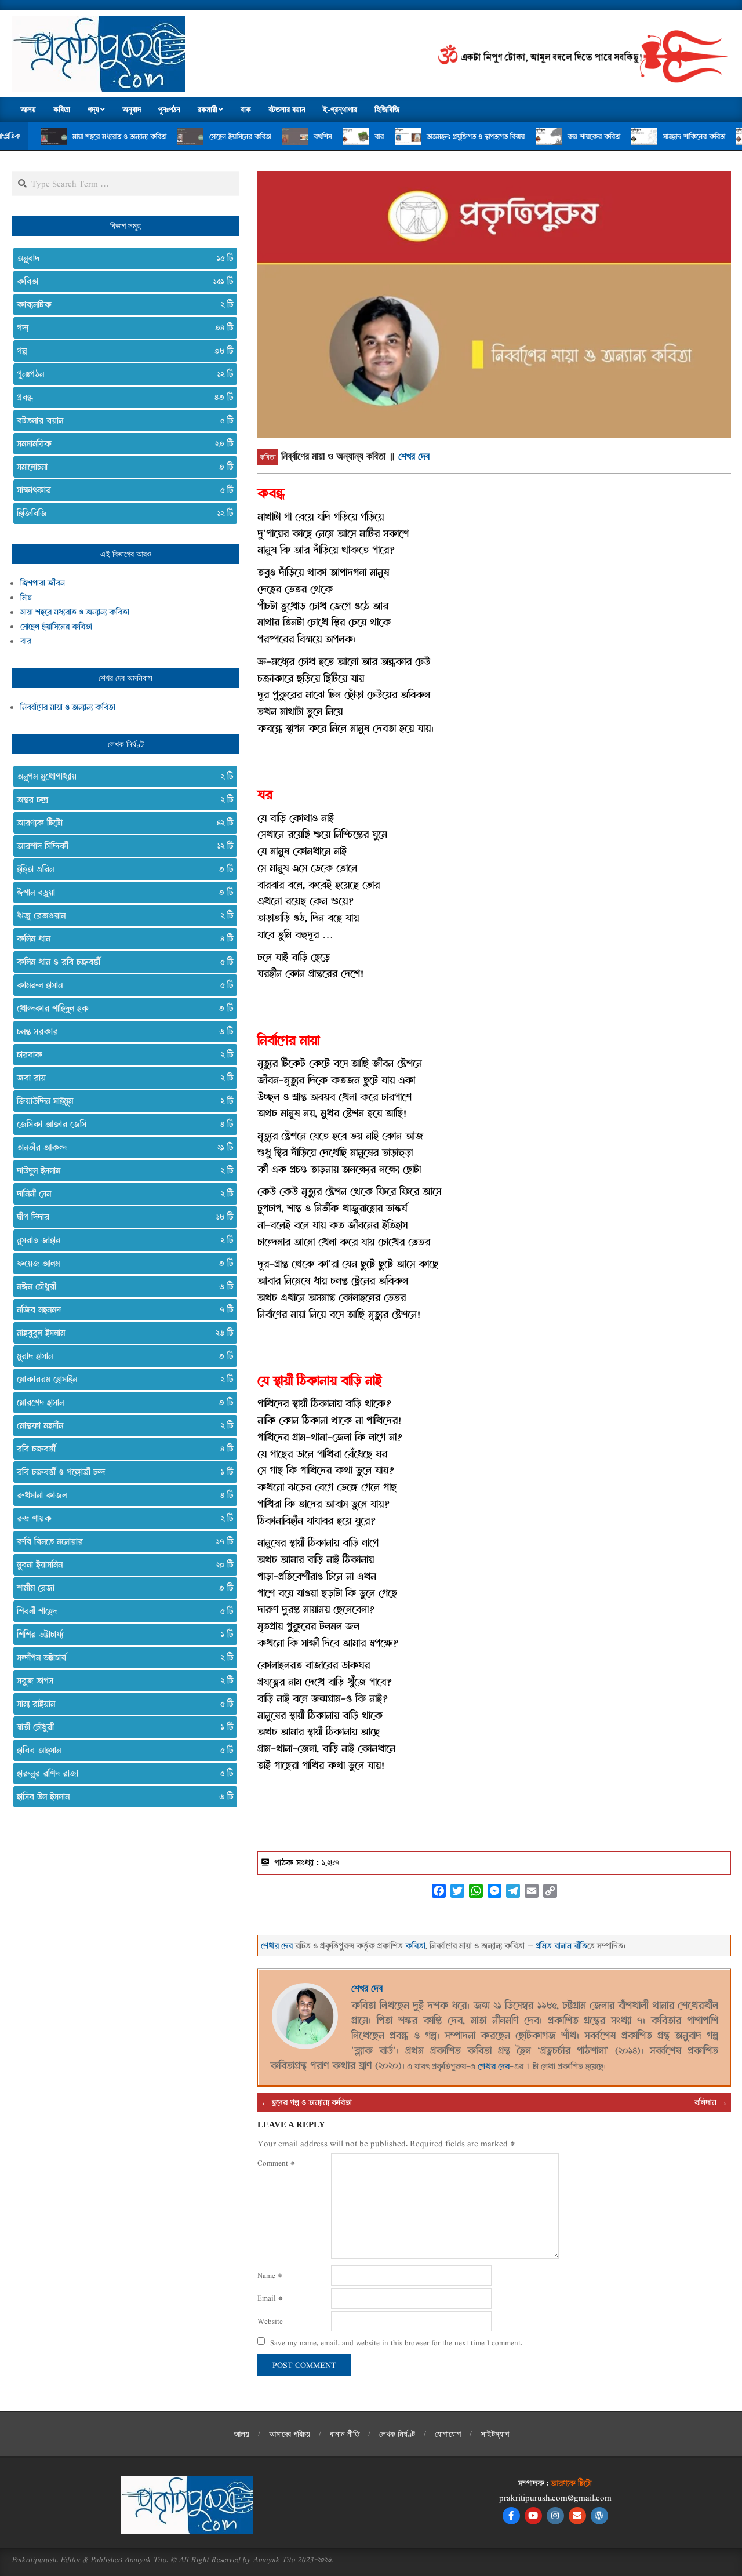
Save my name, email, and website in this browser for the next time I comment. (396, 2342)
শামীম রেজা (121, 1588)
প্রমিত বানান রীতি (561, 1946)
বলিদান (705, 2102)
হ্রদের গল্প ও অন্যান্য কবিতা (312, 2102)
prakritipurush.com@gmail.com (555, 2497)
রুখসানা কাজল (121, 1495)
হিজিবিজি (121, 513)
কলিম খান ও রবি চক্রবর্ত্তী (121, 962)
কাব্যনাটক (121, 304)
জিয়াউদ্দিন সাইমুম (121, 1101)
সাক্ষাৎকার (121, 490)
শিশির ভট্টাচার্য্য (121, 1634)
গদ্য (121, 328)
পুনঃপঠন (121, 374)
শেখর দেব (414, 456)
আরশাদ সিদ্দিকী (121, 846)
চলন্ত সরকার (121, 1031)
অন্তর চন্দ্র (121, 799)
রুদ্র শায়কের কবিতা (528, 136)
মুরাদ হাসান (121, 1356)
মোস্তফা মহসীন (121, 1425)
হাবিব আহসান (121, 1750)
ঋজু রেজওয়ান (121, 915)
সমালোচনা (121, 467)
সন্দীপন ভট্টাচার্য (121, 1657)
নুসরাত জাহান (121, 1240)
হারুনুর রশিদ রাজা (121, 1773)
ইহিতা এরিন (121, 869)
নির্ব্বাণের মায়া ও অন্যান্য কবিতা (68, 707)
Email (270, 2298)
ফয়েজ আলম (121, 1263)
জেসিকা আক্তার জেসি (121, 1124)
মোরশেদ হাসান (121, 1402)
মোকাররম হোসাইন (121, 1379)
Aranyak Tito (145, 2559)
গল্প (121, 351)
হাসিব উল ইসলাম (121, 1796)
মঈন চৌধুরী (121, 1286)
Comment (276, 2163)
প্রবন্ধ (121, 397)
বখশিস (257, 136)
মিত (26, 597)
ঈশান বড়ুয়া (121, 892)
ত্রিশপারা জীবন (43, 583)
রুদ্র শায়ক (121, 1518)
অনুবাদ (121, 258)
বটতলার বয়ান (121, 420)
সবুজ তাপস (121, 1680)
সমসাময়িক (121, 443)
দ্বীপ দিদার (121, 1217)
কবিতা (268, 457)
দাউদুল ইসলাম (121, 1170)
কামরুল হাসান (121, 985)
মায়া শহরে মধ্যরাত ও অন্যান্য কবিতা (54, 136)
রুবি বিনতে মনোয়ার (121, 1541)
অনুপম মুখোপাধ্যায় (121, 776)
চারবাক (121, 1054)
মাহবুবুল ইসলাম (121, 1333)
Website (270, 2321)
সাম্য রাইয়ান (121, 1704)
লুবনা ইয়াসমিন (121, 1564)
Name (270, 2275)
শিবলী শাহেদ (121, 1611)
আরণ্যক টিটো (121, 823)
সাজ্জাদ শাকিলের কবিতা (629, 136)
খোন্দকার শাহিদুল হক (121, 1008)
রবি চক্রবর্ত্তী (121, 1449)
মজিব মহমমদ (121, 1309)
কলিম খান (121, 938)
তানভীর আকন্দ (121, 1147)
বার (314, 136)
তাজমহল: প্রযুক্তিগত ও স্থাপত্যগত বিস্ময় (410, 136)
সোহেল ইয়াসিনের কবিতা (174, 136)
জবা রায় (121, 1078)
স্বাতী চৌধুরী (121, 1727)
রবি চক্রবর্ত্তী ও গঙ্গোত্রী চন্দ (121, 1472)
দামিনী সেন (121, 1194)
